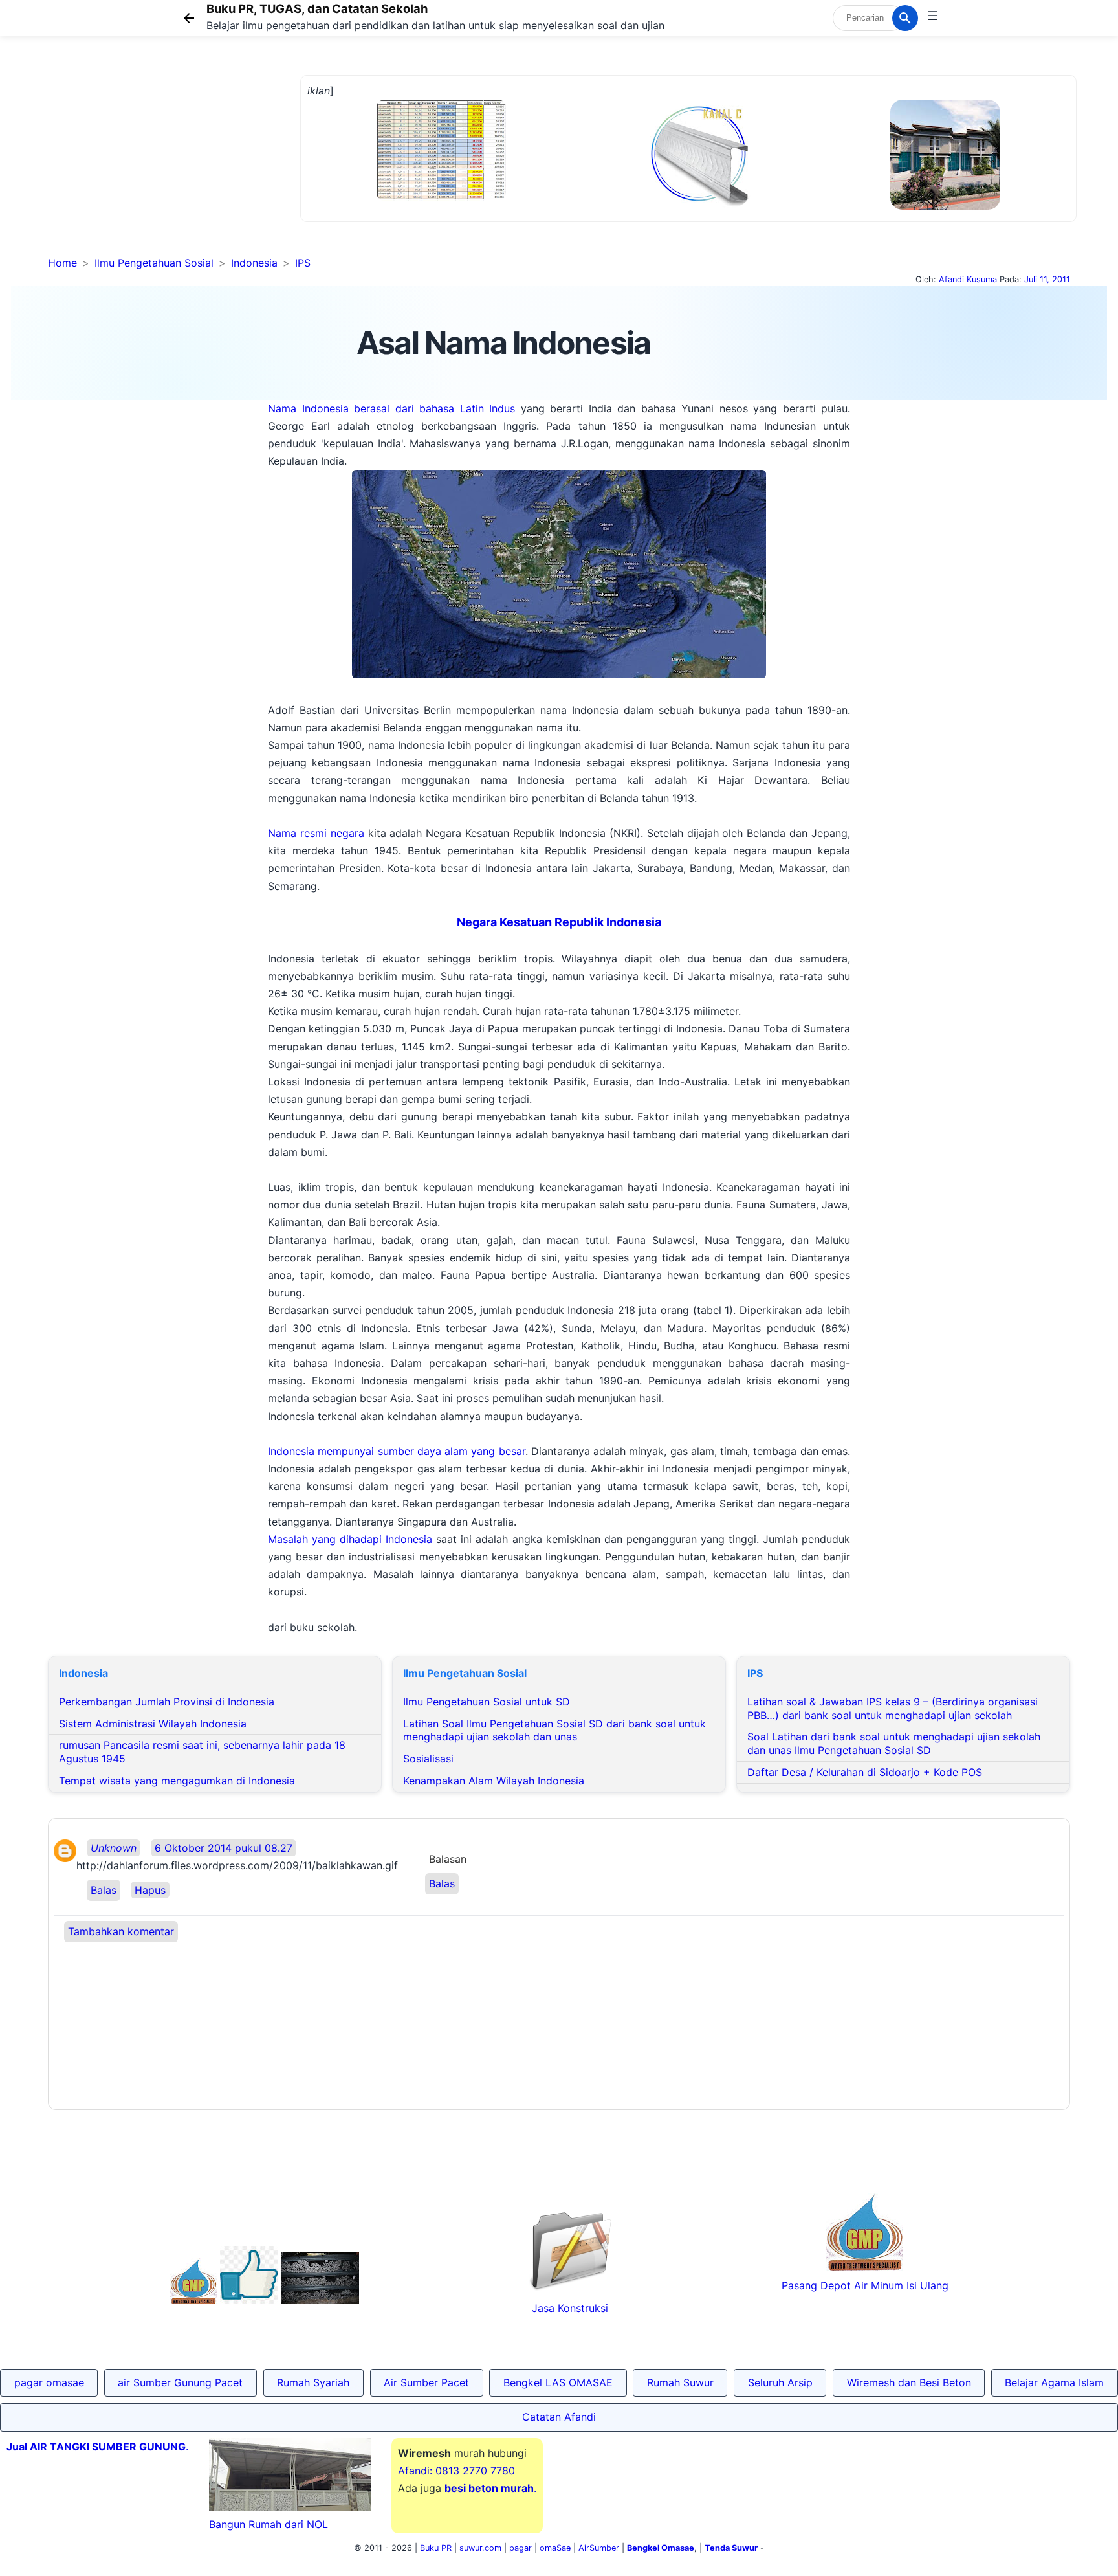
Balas (104, 1890)
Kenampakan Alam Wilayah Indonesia (494, 1781)
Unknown (114, 1848)
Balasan (448, 1859)
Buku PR (436, 2548)
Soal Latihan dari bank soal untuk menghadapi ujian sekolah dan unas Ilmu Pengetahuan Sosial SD (894, 1743)
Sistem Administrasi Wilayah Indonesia (153, 1724)
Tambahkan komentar (121, 1931)
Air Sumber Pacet (426, 2382)
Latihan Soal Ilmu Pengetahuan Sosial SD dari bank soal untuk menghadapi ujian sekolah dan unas (554, 1730)
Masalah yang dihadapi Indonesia (350, 1539)
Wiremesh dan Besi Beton (909, 2382)
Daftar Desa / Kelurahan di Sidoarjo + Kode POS (865, 1772)
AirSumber (599, 2548)
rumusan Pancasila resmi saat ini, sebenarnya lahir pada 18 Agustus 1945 (202, 1752)
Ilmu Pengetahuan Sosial (154, 263)
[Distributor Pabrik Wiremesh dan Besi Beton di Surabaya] (320, 2300)
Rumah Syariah (313, 2382)
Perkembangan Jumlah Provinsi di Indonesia (167, 1702)
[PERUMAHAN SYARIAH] (249, 2300)
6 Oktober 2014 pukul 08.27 (224, 1848)
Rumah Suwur (680, 2382)
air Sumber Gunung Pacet (180, 2382)
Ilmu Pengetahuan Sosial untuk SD (487, 1702)
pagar (521, 2548)
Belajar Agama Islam (1054, 2382)
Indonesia (254, 263)
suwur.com (480, 2548)
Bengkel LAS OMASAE (558, 2382)
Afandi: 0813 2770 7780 (456, 2471)
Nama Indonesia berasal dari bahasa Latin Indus (391, 408)
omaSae (555, 2548)
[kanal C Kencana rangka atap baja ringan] (698, 204)
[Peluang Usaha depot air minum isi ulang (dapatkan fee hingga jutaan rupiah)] (193, 2300)
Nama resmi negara (316, 833)
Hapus (150, 1890)
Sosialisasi (428, 1759)
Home (62, 263)
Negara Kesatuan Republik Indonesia (559, 922)
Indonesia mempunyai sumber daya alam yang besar (397, 1451)
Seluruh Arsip (780, 2382)
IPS (303, 263)
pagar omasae (49, 2382)
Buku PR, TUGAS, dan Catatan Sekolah (317, 8)
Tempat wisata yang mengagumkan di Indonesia (177, 1781)
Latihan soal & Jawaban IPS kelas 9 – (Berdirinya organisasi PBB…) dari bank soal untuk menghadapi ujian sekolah (893, 1708)
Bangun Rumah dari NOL (269, 2524)
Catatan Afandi (559, 2417)
